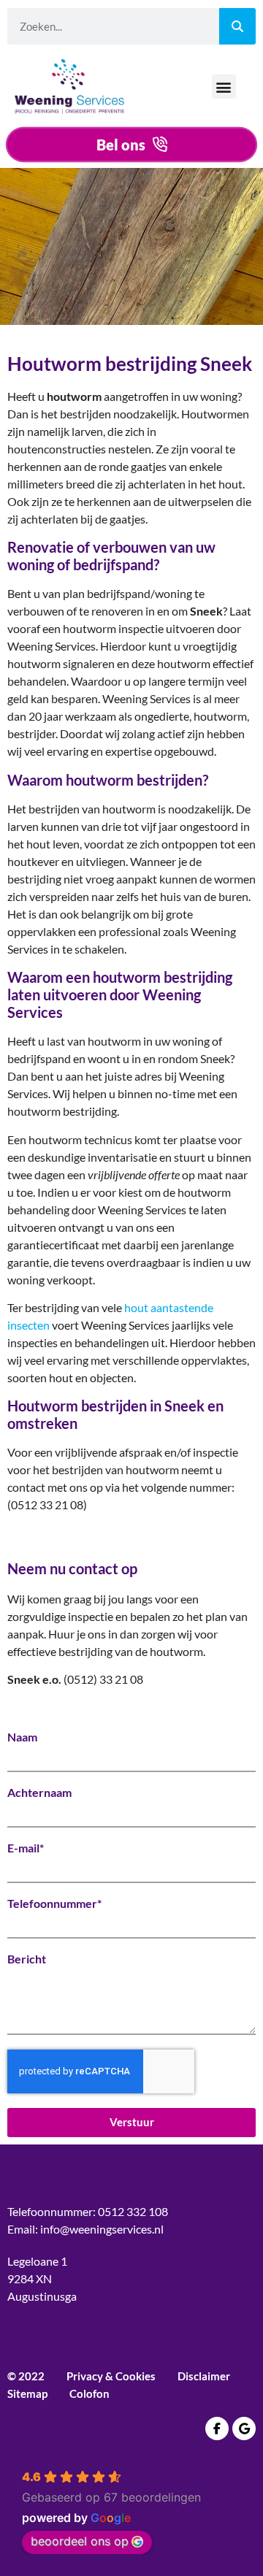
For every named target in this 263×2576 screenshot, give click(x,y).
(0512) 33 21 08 (103, 1679)
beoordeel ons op (80, 2541)
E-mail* (26, 1848)
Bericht (27, 1959)
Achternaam (39, 1793)
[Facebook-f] (217, 2429)
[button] (224, 87)
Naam (22, 1737)
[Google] (244, 2429)
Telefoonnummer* (54, 1904)
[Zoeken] (237, 26)
